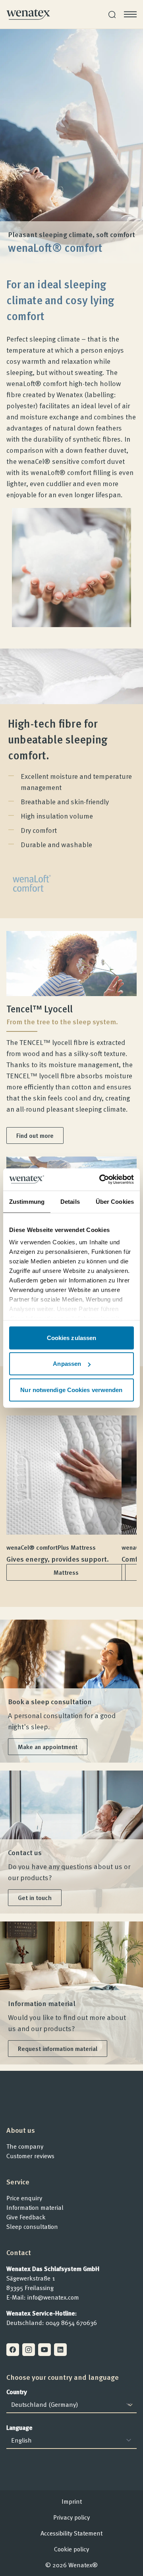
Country (17, 2392)
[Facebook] (13, 2350)
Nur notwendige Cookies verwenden (71, 1389)
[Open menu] (130, 14)
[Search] (112, 14)
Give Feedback (26, 2217)
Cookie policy (71, 2549)
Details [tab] (70, 1201)
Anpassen (67, 1364)
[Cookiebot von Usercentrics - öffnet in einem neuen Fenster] (101, 1180)
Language (19, 2427)
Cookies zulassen (72, 1337)
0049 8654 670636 (71, 2323)
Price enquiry (24, 2198)
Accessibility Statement (71, 2533)
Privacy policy (71, 2517)
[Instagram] (29, 2350)
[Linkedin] (60, 2350)
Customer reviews (30, 2156)
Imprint (72, 2501)
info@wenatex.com (53, 2297)
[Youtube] (44, 2350)
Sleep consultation (32, 2226)
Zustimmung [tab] (27, 1201)
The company (25, 2146)
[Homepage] (28, 14)
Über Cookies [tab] (115, 1201)
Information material (35, 2207)
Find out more (35, 1135)
